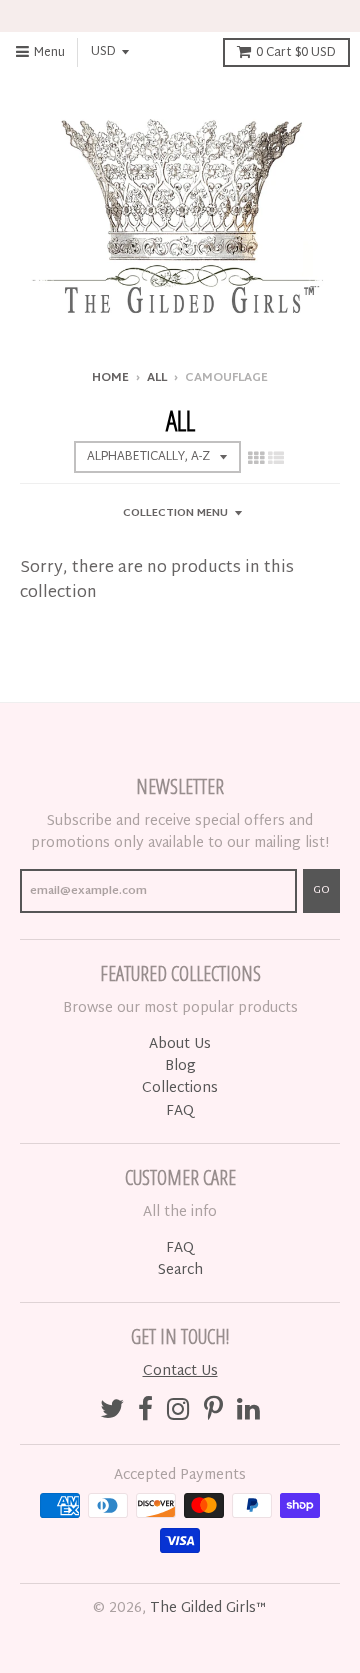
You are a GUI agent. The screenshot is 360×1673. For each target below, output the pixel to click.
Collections (180, 1088)
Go (321, 890)
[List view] (276, 460)
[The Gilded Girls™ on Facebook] (145, 1412)
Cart (296, 53)
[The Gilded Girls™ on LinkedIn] (248, 1412)
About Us (180, 1044)
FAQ (180, 1111)
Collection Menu (175, 513)
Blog (180, 1066)
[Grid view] (256, 460)
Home (110, 378)
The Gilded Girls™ (208, 1608)
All (157, 378)
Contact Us (180, 1371)
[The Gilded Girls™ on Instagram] (178, 1412)
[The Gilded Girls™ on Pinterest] (213, 1412)
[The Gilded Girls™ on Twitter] (112, 1412)
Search (180, 1270)
